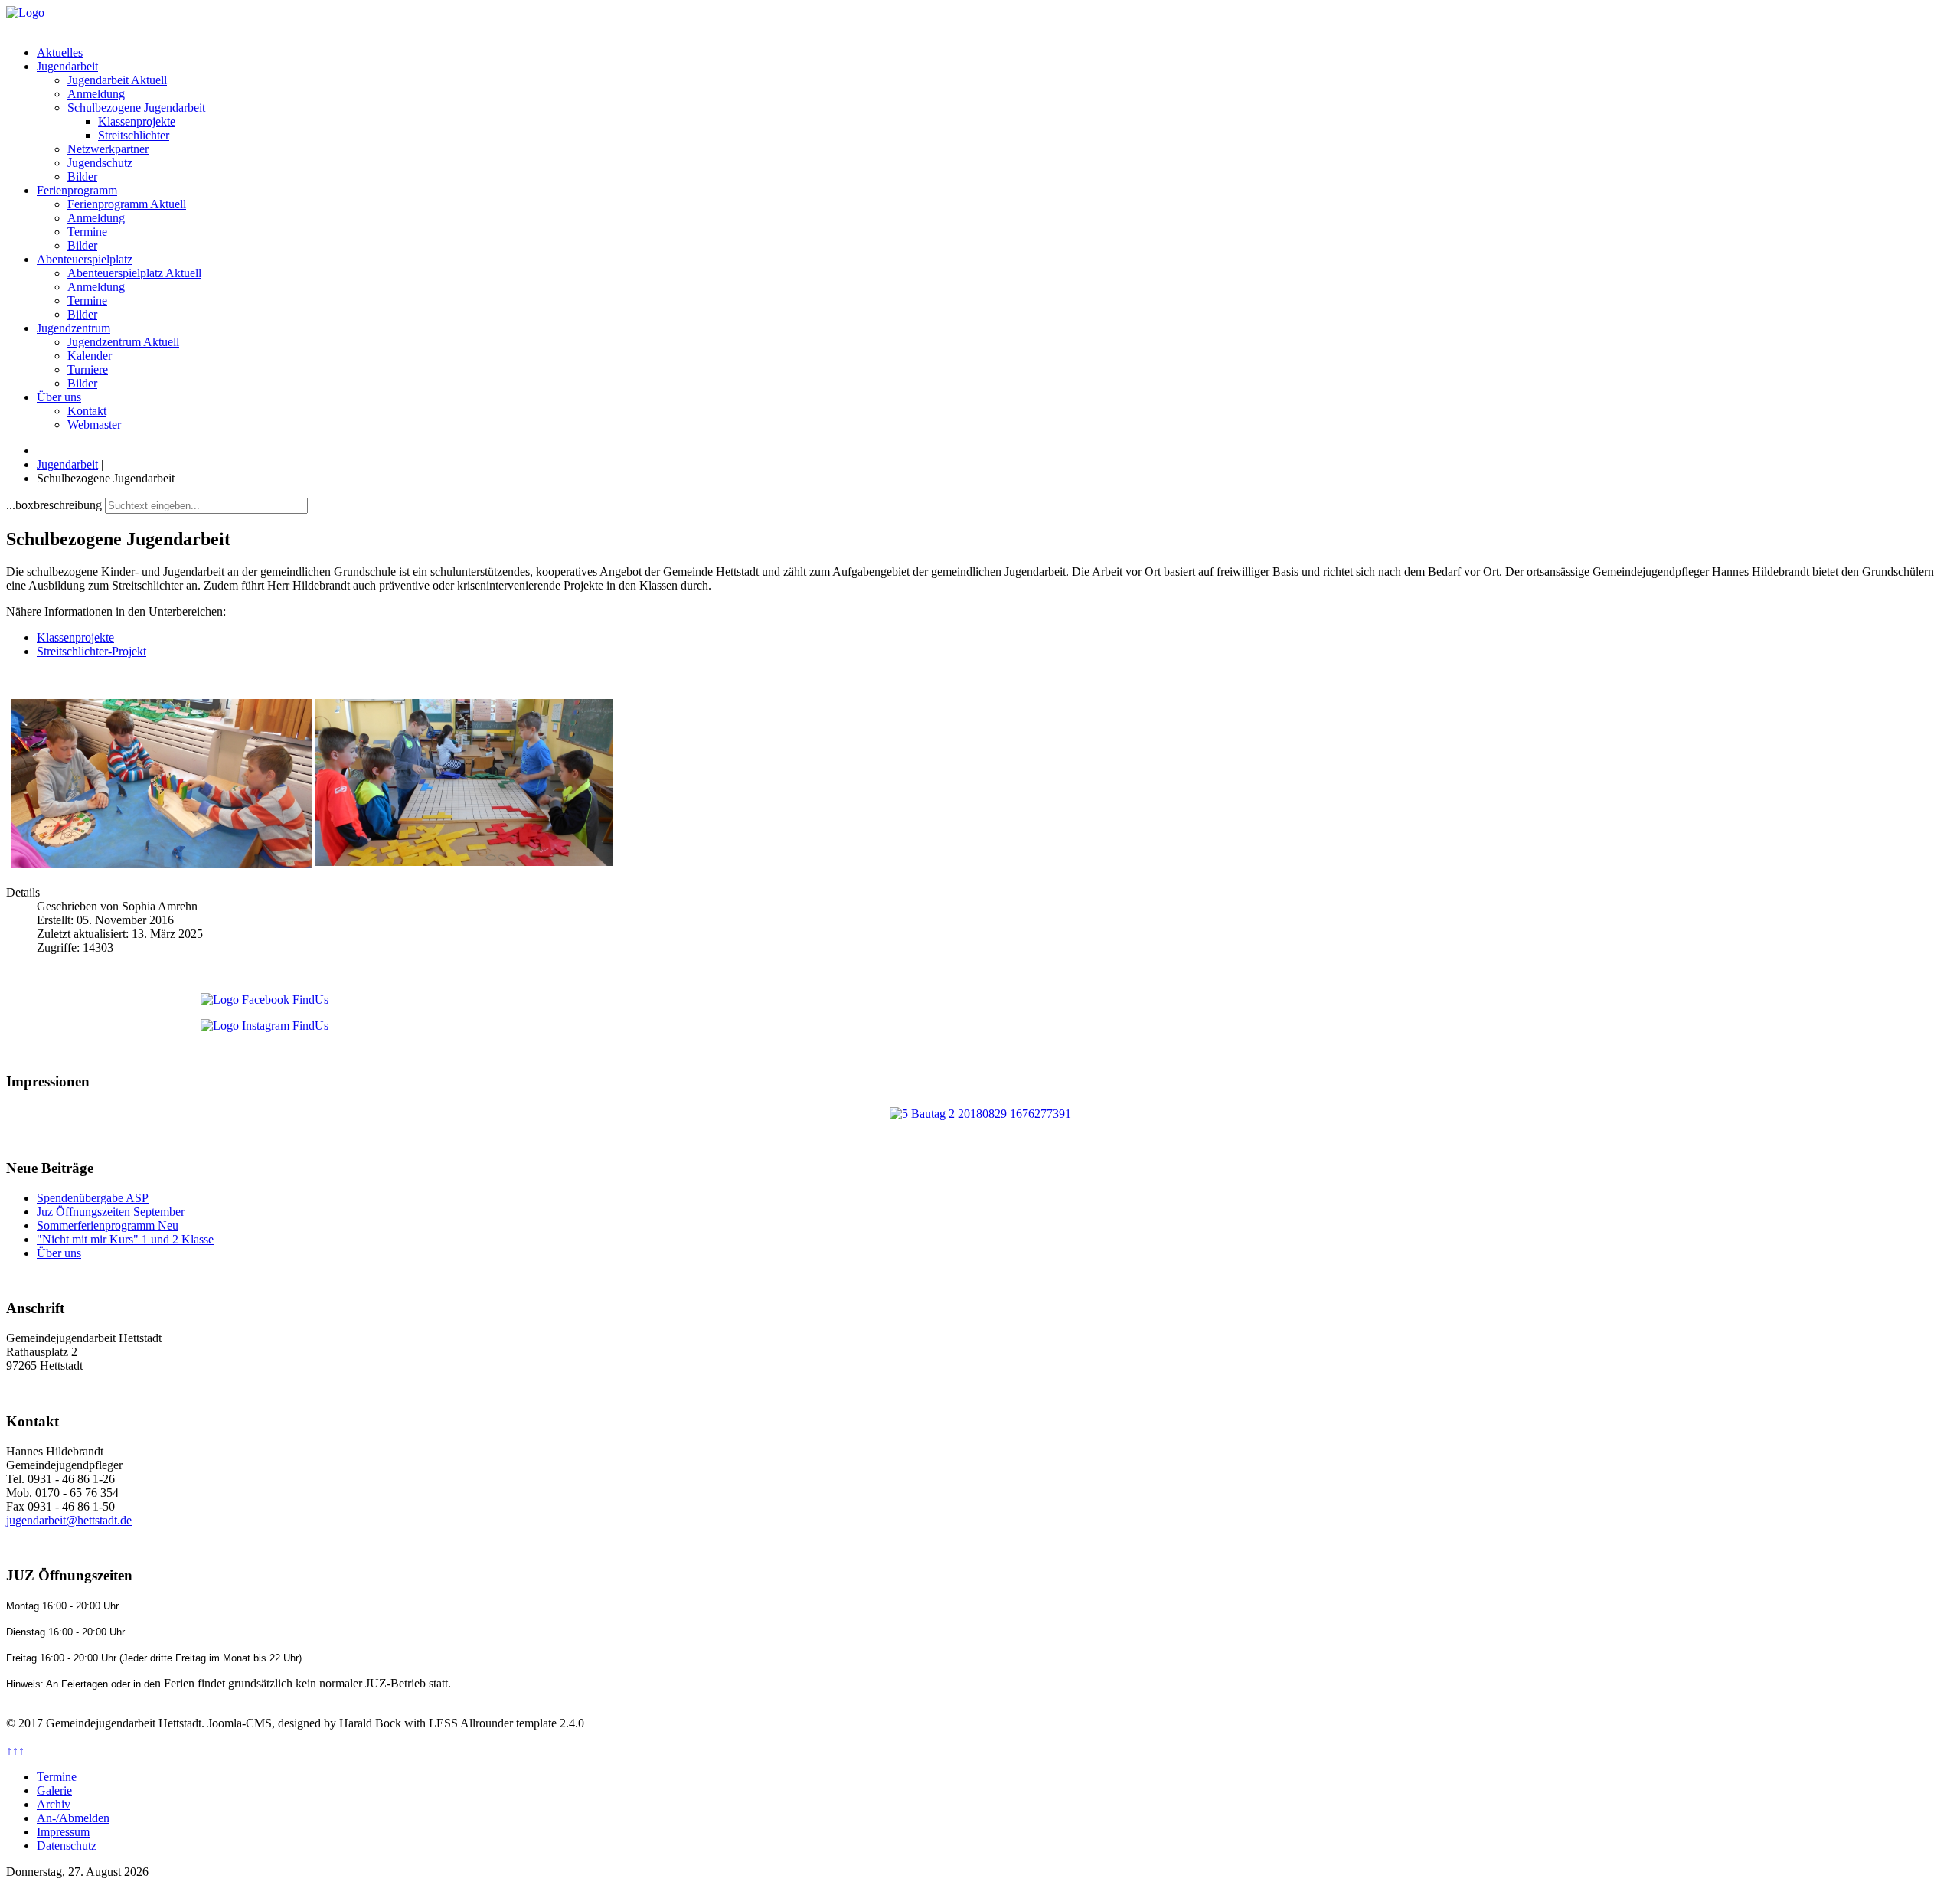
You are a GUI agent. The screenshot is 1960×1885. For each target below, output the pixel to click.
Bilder (82, 176)
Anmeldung (96, 94)
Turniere (88, 369)
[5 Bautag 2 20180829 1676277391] (980, 1114)
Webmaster (94, 425)
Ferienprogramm (77, 190)
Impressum (63, 1832)
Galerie (54, 1790)
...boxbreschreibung (54, 505)
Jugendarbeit (67, 66)
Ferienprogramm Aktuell (127, 204)
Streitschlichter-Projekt (91, 651)
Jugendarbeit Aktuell (117, 80)
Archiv (54, 1804)
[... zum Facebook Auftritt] (980, 1000)
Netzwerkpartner (108, 149)
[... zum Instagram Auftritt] (980, 1026)
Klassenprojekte (137, 121)
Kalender (90, 356)
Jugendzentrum (73, 328)
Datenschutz (67, 1846)
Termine (87, 232)
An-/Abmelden (73, 1818)
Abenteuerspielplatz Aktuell (134, 273)
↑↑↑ (15, 1751)
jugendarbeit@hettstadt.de (69, 1520)
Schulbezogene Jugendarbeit (136, 108)
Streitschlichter (134, 135)
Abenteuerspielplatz (85, 259)
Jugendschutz (100, 163)
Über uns (59, 397)
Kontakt (87, 411)
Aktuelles (60, 52)
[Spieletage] (162, 864)
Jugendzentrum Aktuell (123, 342)
